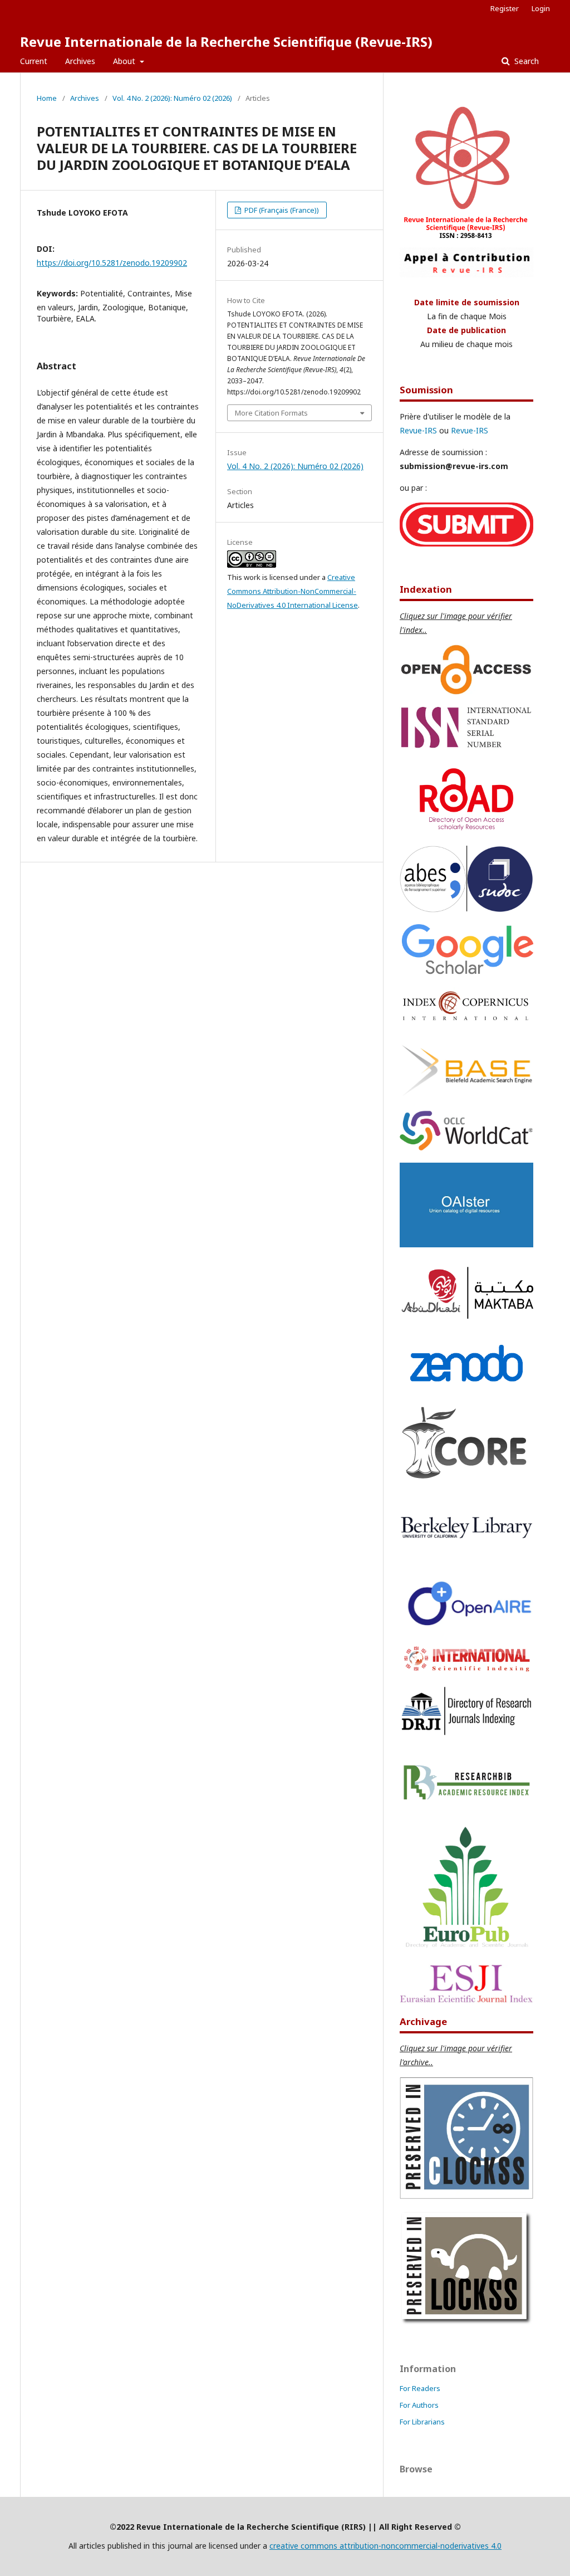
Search (525, 61)
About (125, 61)
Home (47, 98)
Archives (80, 61)
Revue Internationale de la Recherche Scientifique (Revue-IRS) (226, 42)
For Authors (419, 2405)
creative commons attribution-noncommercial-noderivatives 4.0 (385, 2546)
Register (505, 8)
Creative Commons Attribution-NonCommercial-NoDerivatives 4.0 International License (293, 591)
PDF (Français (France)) (281, 210)
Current (34, 61)
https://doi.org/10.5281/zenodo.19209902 (112, 263)
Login (541, 8)
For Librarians (422, 2422)
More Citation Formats (271, 413)
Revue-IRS (418, 430)
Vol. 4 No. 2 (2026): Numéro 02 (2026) (172, 98)
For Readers (420, 2388)
